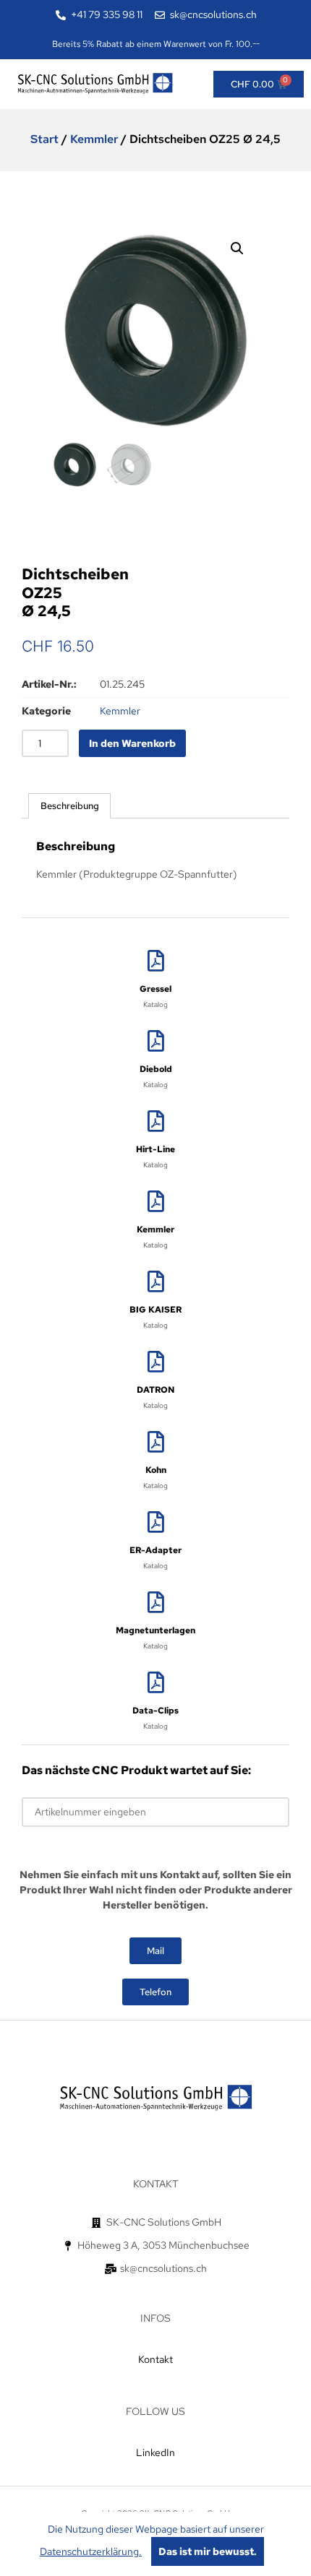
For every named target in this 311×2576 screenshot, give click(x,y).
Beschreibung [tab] (70, 806)
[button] (237, 248)
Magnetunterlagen (155, 1630)
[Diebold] (155, 1041)
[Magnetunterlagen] (155, 1602)
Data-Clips (155, 1711)
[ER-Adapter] (155, 1522)
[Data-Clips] (155, 1682)
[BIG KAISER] (155, 1281)
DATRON (155, 1390)
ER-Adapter (155, 1550)
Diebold (156, 1069)
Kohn (156, 1470)
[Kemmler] (155, 1201)
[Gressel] (155, 961)
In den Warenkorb (132, 743)
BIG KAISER (155, 1310)
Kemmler (94, 139)
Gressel (155, 989)
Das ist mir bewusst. (208, 2551)
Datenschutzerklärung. (91, 2551)
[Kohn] (155, 1442)
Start (44, 139)
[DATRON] (155, 1362)
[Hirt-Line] (155, 1121)
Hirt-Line (155, 1149)
